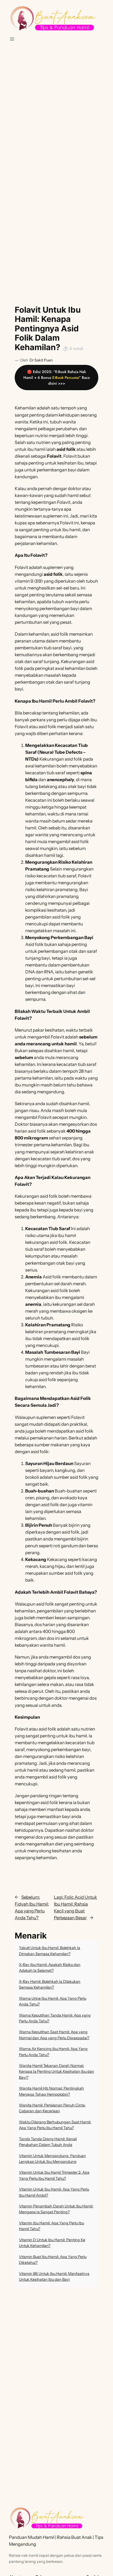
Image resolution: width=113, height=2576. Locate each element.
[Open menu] (12, 39)
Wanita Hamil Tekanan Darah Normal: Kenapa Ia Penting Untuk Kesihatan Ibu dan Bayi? (56, 2072)
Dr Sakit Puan (41, 360)
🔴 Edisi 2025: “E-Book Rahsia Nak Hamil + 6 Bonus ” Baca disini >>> (56, 378)
